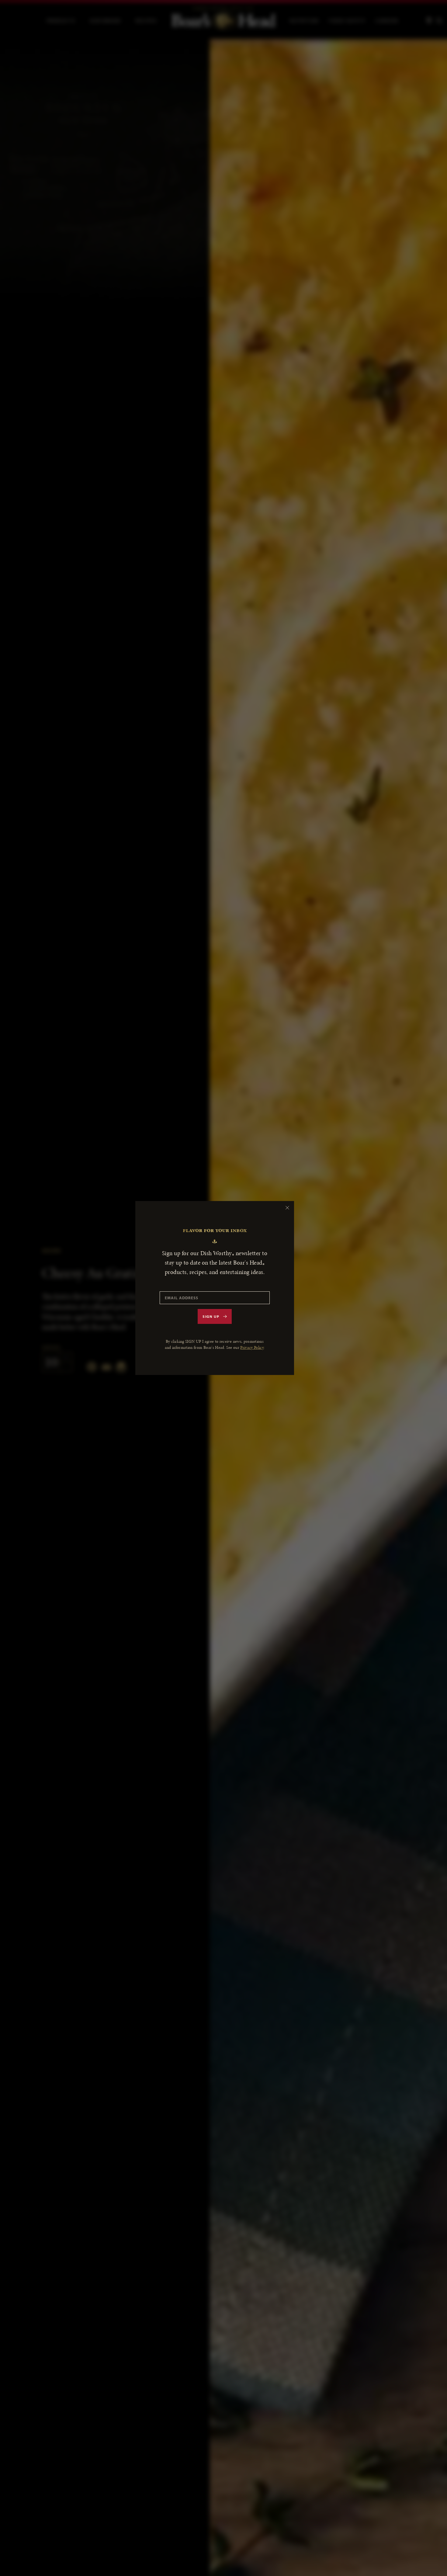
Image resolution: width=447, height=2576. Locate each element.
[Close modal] (287, 1208)
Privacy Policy (252, 1347)
